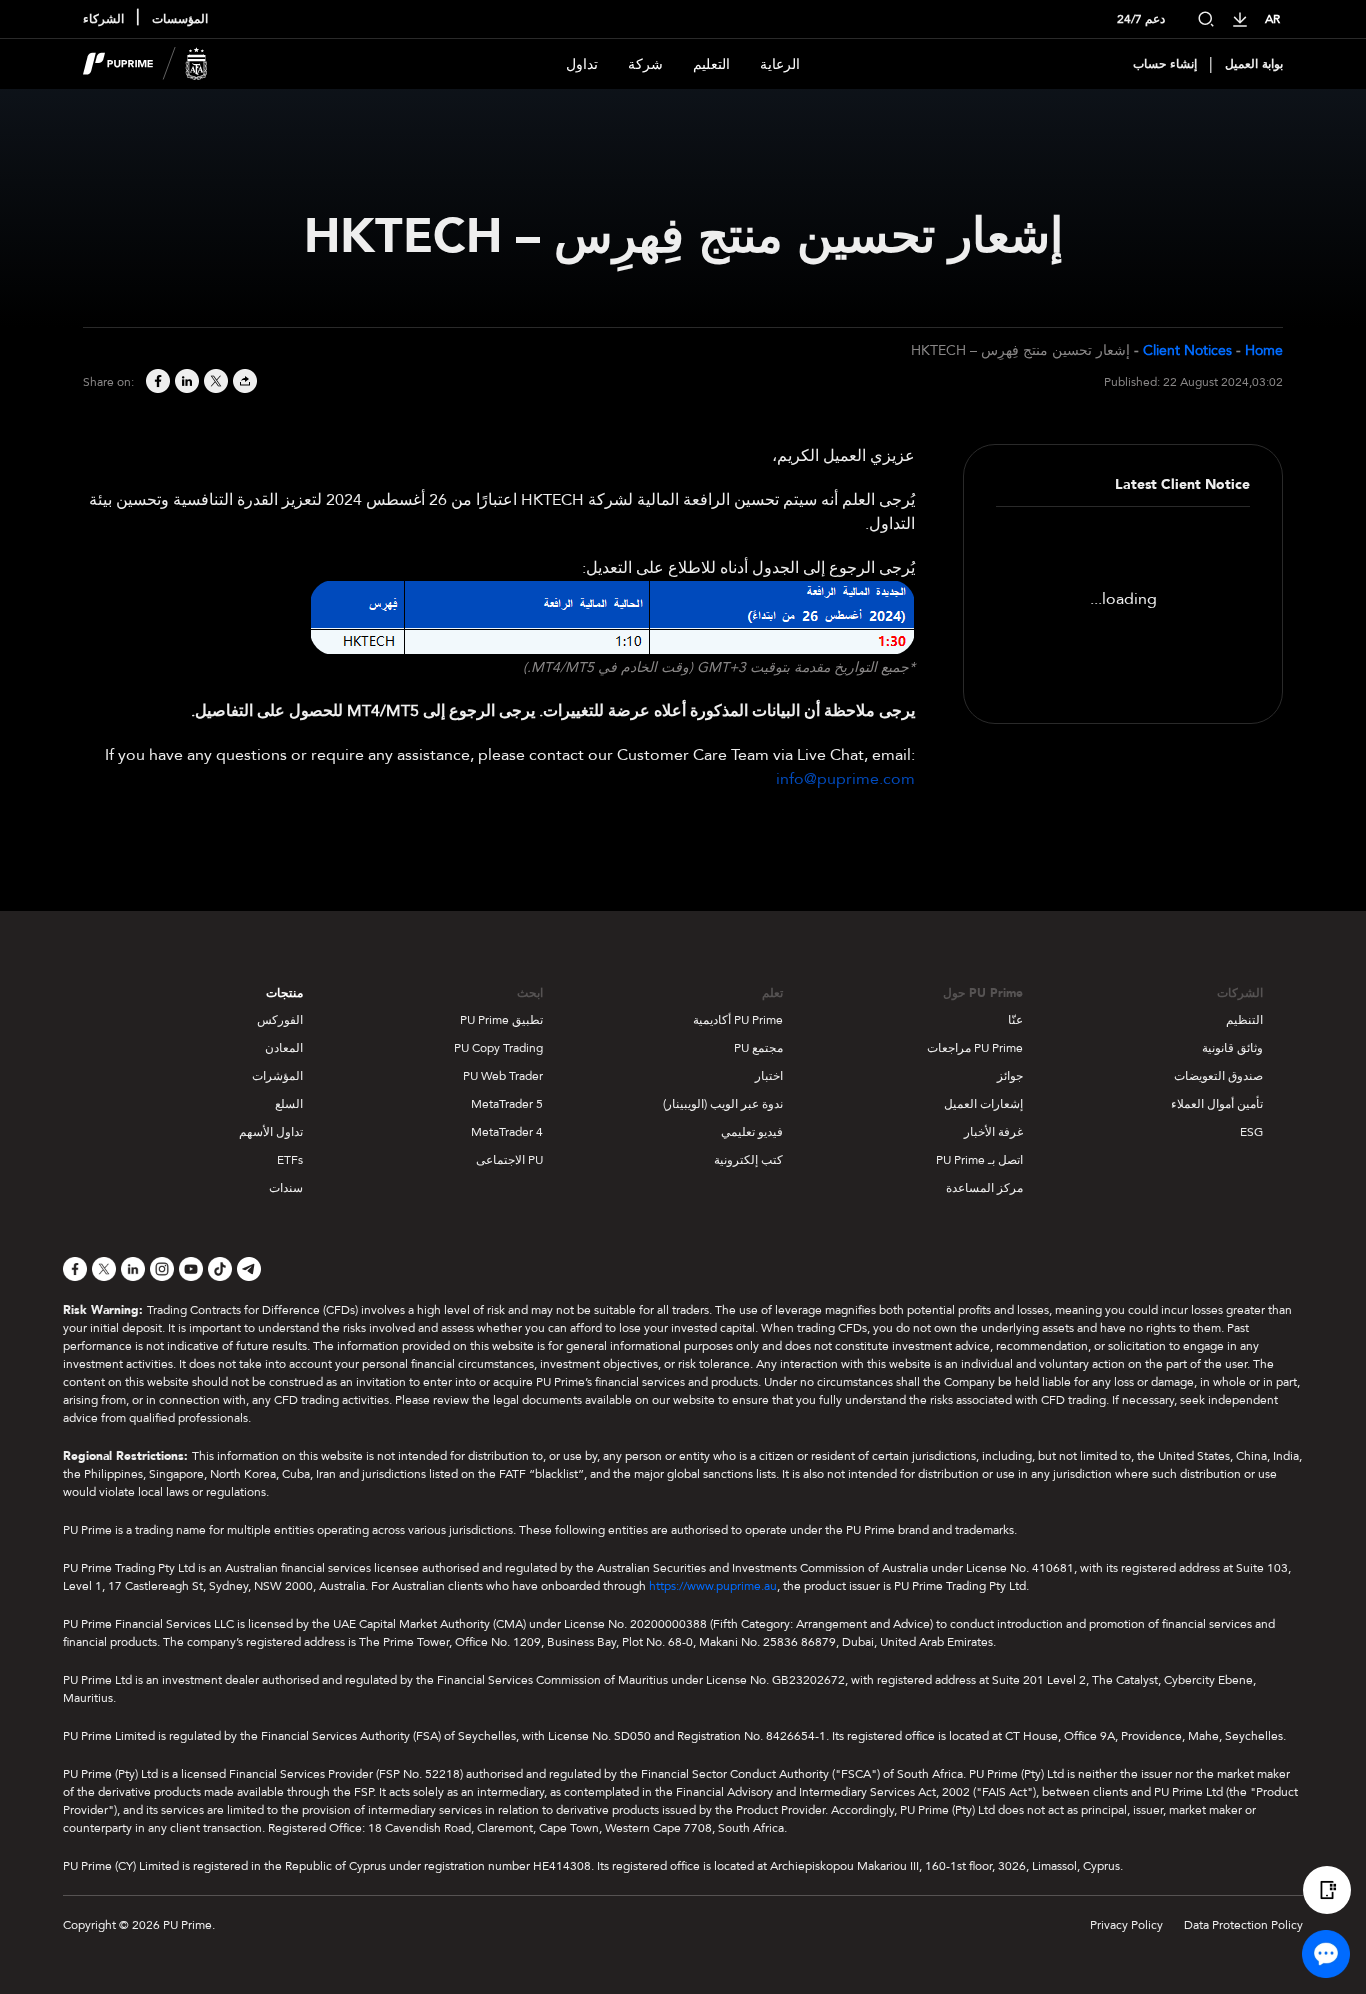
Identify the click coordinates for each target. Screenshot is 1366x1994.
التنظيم (1244, 1020)
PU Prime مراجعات (975, 1048)
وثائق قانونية (1232, 1048)
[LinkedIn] (185, 382)
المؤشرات (277, 1076)
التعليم (711, 64)
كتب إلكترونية (748, 1160)
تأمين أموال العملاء (1217, 1104)
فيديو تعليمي (752, 1132)
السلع (289, 1104)
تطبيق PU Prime (501, 1020)
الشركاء (103, 19)
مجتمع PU (758, 1048)
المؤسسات (180, 19)
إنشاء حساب (1165, 64)
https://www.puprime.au (713, 1586)
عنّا (1015, 1020)
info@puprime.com (845, 779)
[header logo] (145, 64)
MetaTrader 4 (507, 1132)
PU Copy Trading (498, 1048)
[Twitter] (214, 382)
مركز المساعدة (984, 1188)
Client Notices (1187, 350)
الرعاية (780, 64)
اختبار (769, 1076)
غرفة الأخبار (993, 1132)
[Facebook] (156, 382)
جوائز (1010, 1076)
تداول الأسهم (271, 1132)
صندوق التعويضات (1218, 1076)
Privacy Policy (1126, 1925)
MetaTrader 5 (507, 1104)
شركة (645, 64)
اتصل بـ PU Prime (979, 1160)
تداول (582, 64)
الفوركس (280, 1020)
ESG (1251, 1132)
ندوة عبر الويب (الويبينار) (723, 1104)
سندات (286, 1188)
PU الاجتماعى (509, 1160)
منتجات (284, 993)
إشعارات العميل (983, 1104)
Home (1264, 350)
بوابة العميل (1254, 64)
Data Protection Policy (1243, 1925)
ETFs (290, 1160)
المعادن (284, 1048)
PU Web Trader (503, 1076)
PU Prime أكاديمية (738, 1020)
